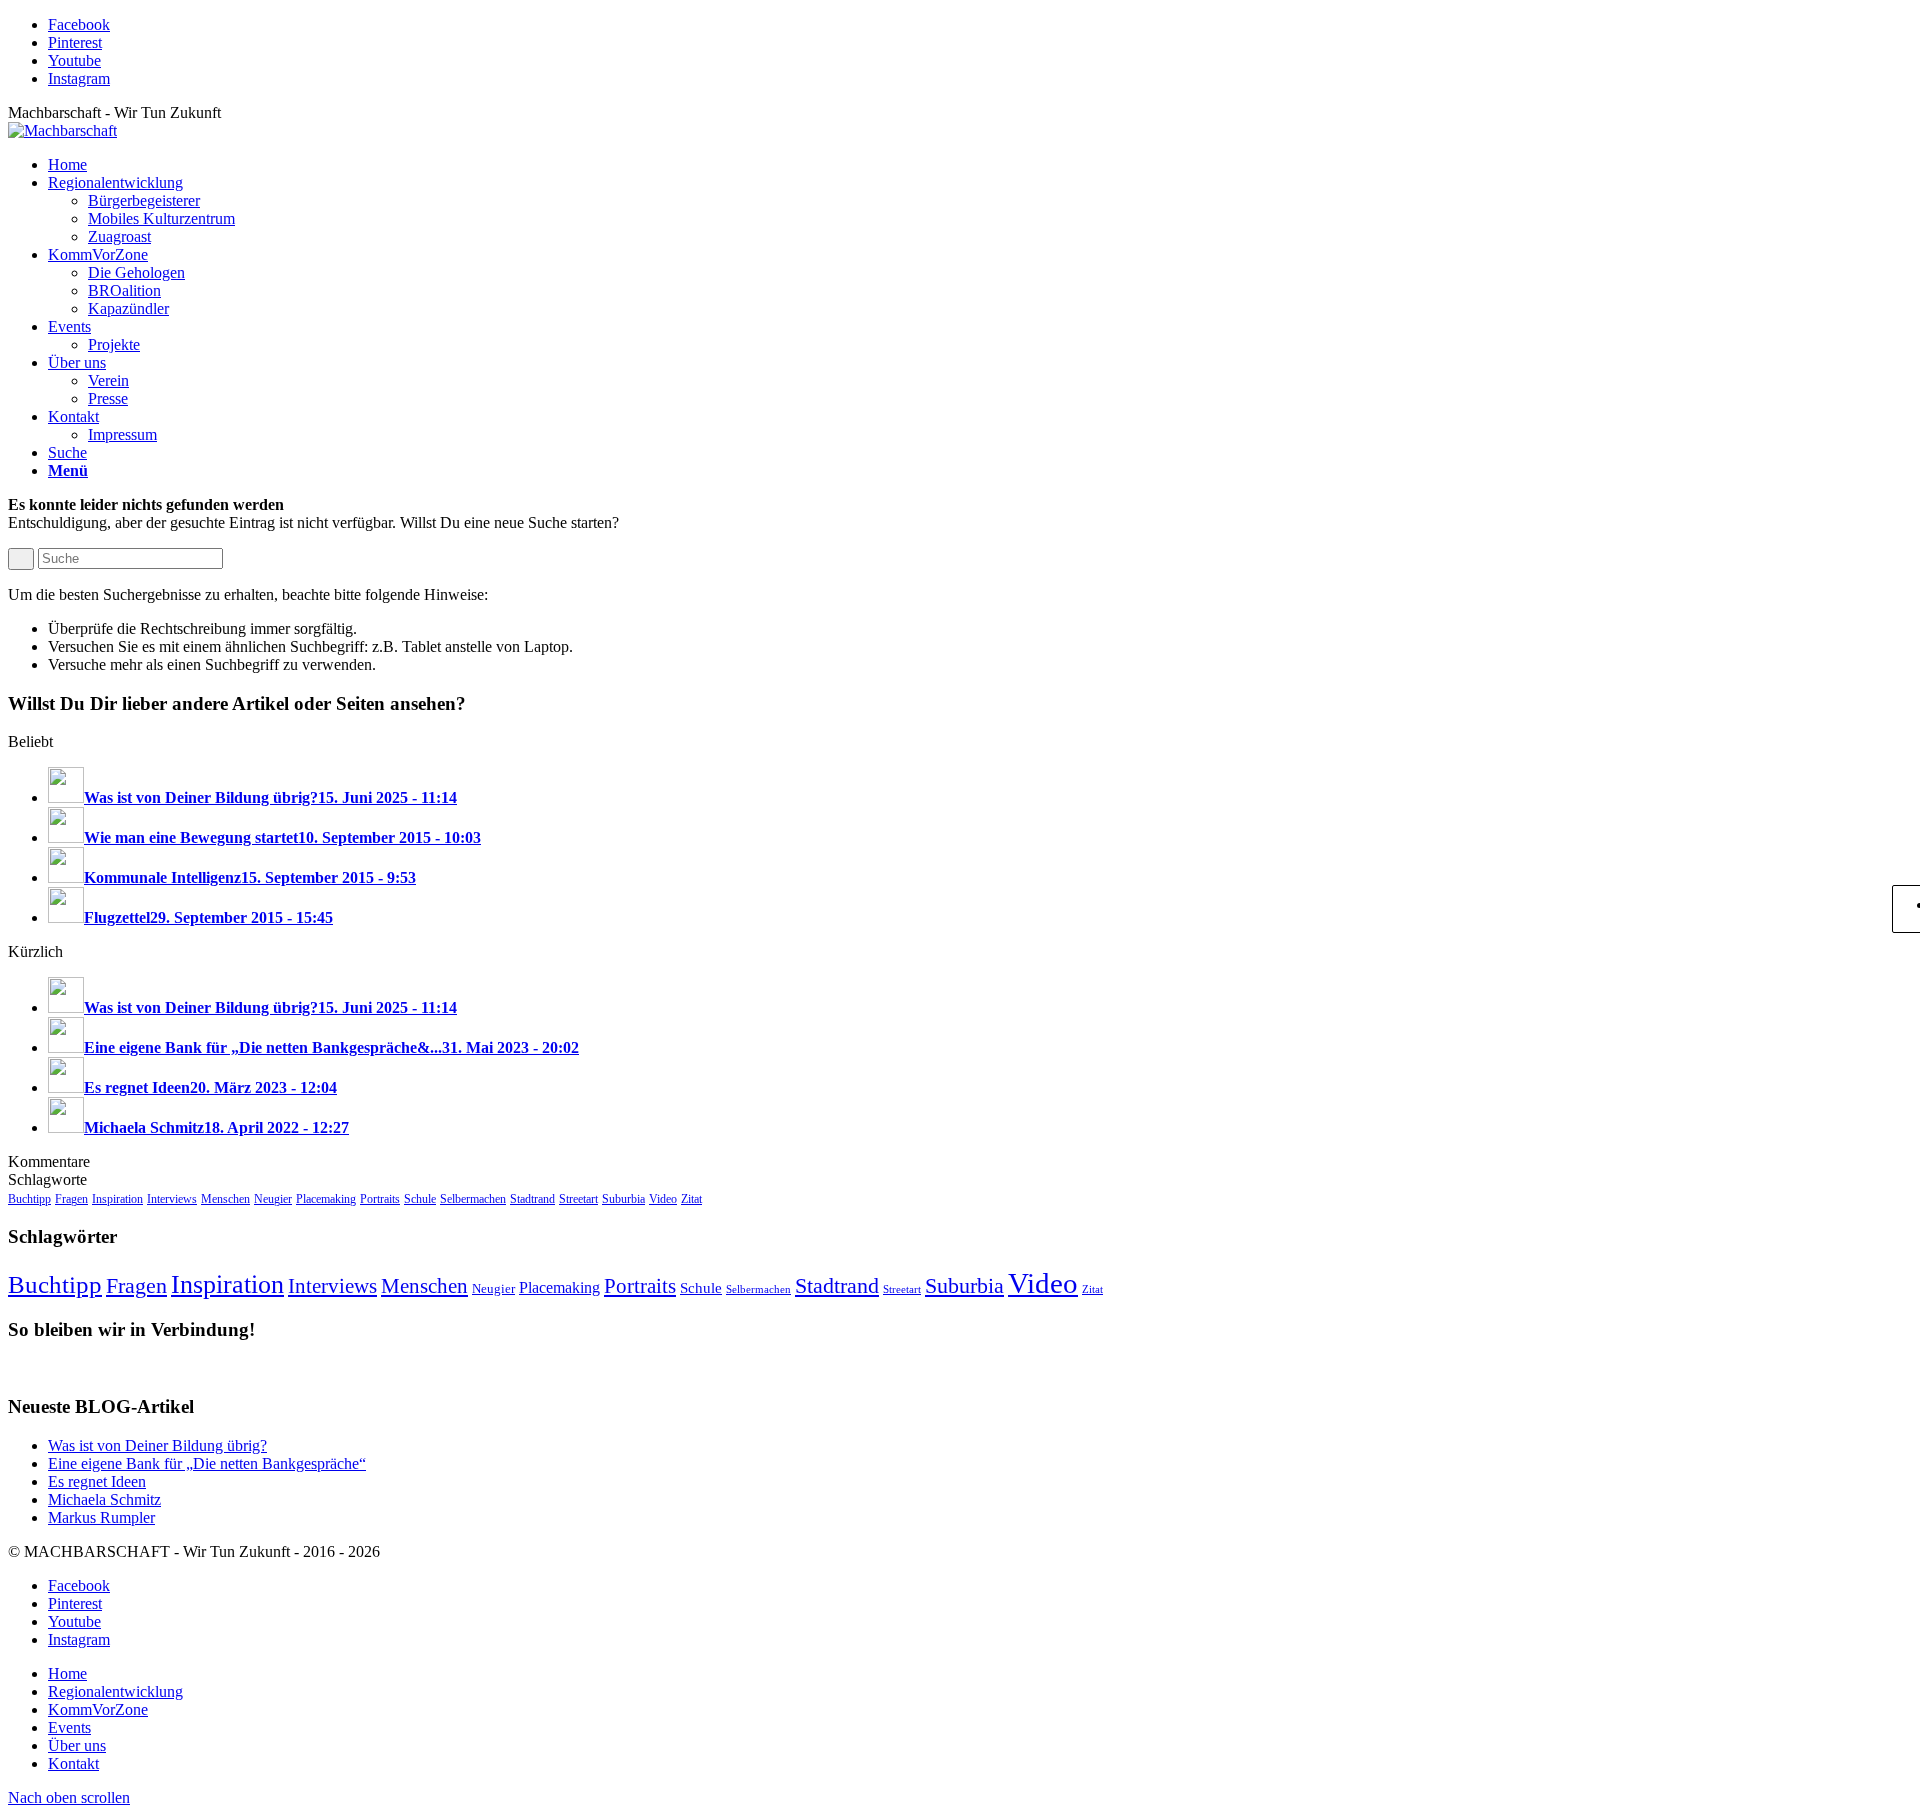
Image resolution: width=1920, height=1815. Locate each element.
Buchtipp (29, 1199)
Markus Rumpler (101, 1517)
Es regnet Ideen (97, 1481)
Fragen (71, 1199)
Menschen (225, 1199)
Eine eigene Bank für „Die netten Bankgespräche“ (207, 1463)
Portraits (380, 1199)
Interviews (172, 1199)
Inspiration (117, 1199)
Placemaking (326, 1199)
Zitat (691, 1199)
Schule (420, 1199)
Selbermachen (473, 1199)
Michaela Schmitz (104, 1499)
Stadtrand (532, 1199)
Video (663, 1199)
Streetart (578, 1199)
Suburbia (623, 1199)
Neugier (273, 1199)
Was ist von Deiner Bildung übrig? (157, 1445)
